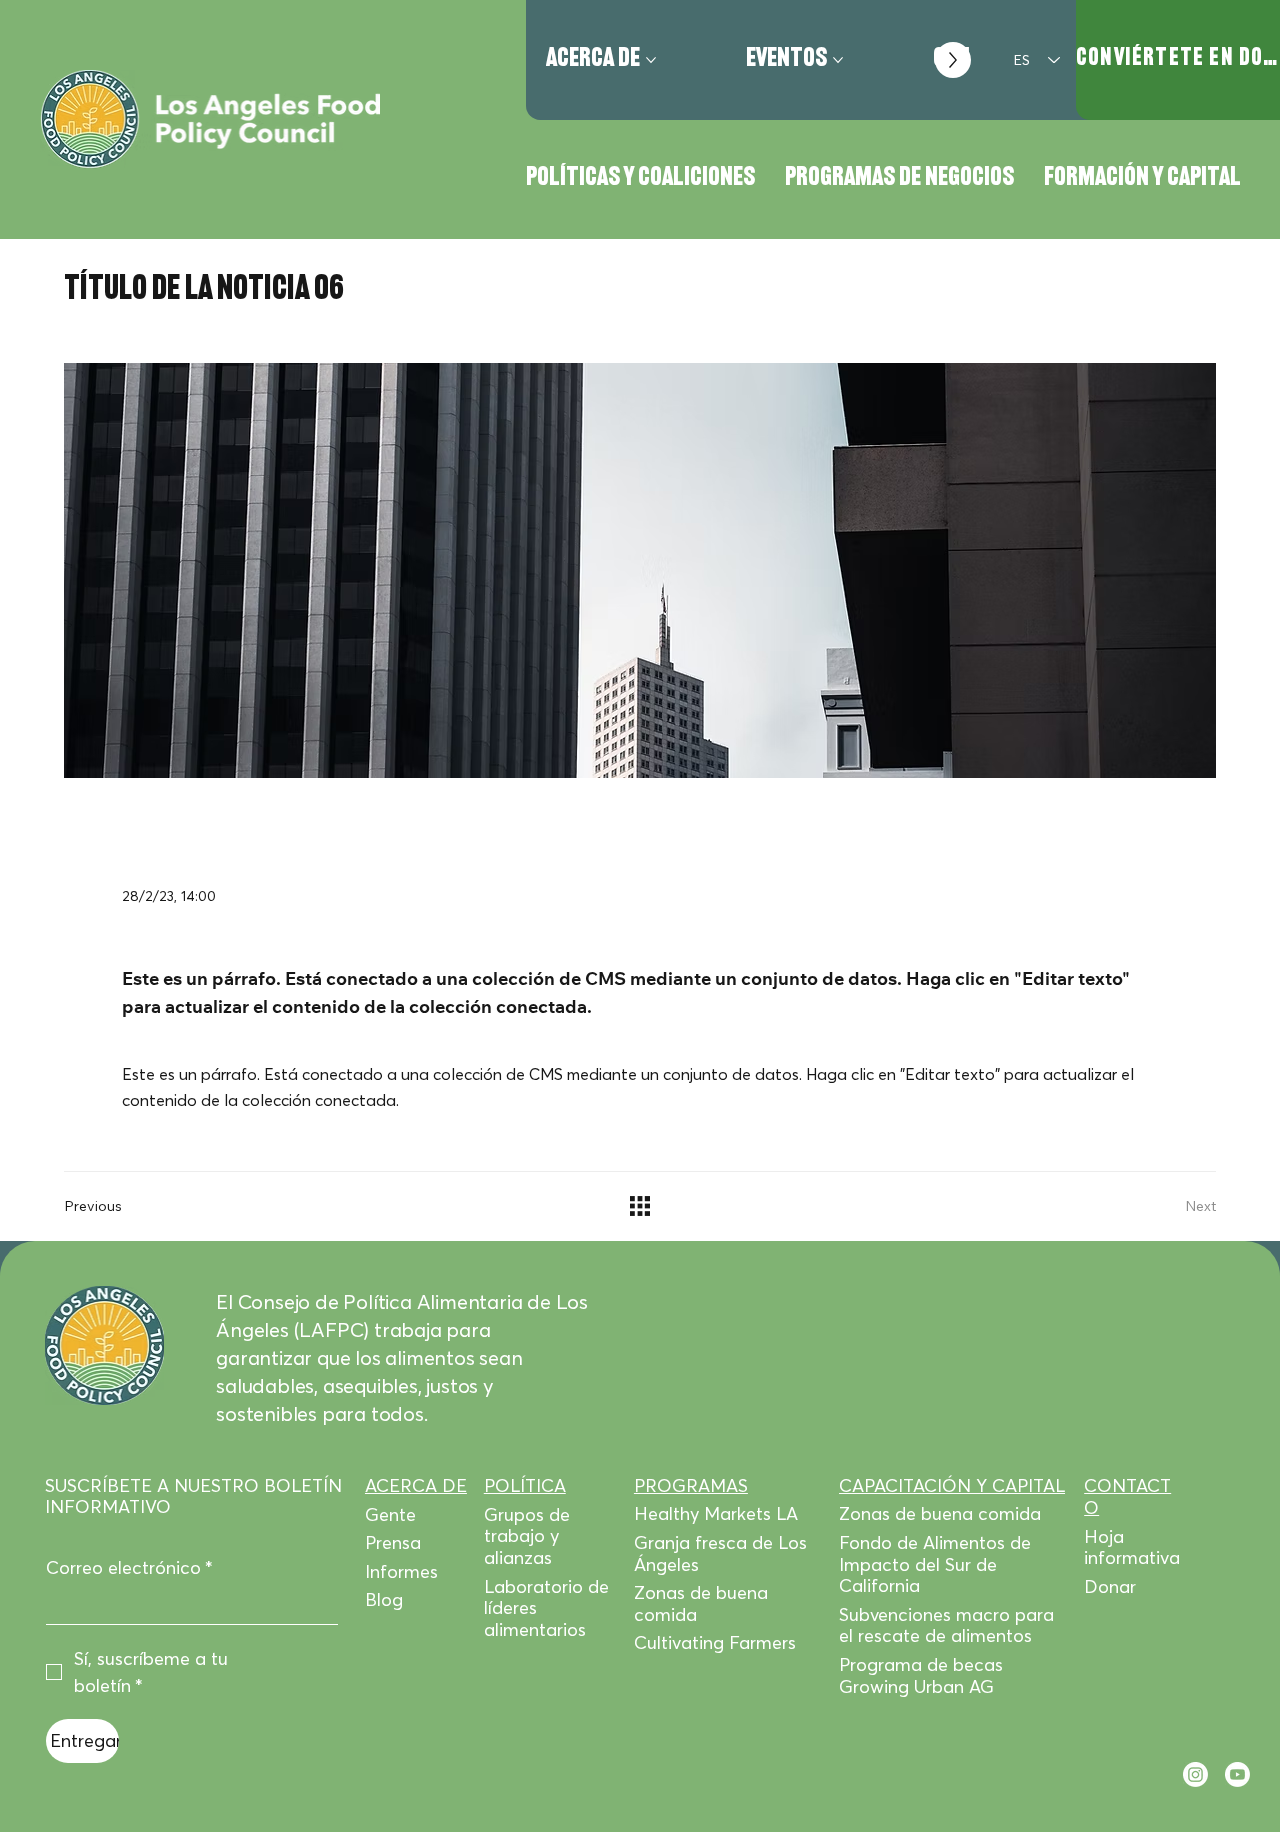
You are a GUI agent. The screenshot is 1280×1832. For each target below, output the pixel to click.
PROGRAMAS (691, 1485)
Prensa (393, 1542)
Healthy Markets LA (716, 1513)
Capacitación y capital (952, 1485)
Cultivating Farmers (715, 1642)
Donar (1110, 1586)
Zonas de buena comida (701, 1603)
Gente (390, 1514)
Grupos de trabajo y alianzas (527, 1536)
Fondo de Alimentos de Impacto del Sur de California (935, 1564)
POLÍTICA (525, 1485)
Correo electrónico (129, 1568)
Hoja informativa (1132, 1547)
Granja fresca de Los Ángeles (720, 1553)
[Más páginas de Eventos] (838, 60)
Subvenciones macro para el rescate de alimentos (946, 1625)
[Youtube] (1237, 1774)
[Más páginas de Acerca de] (651, 60)
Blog (384, 1599)
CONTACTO (1127, 1496)
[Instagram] (1195, 1774)
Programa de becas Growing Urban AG (921, 1675)
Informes (401, 1571)
